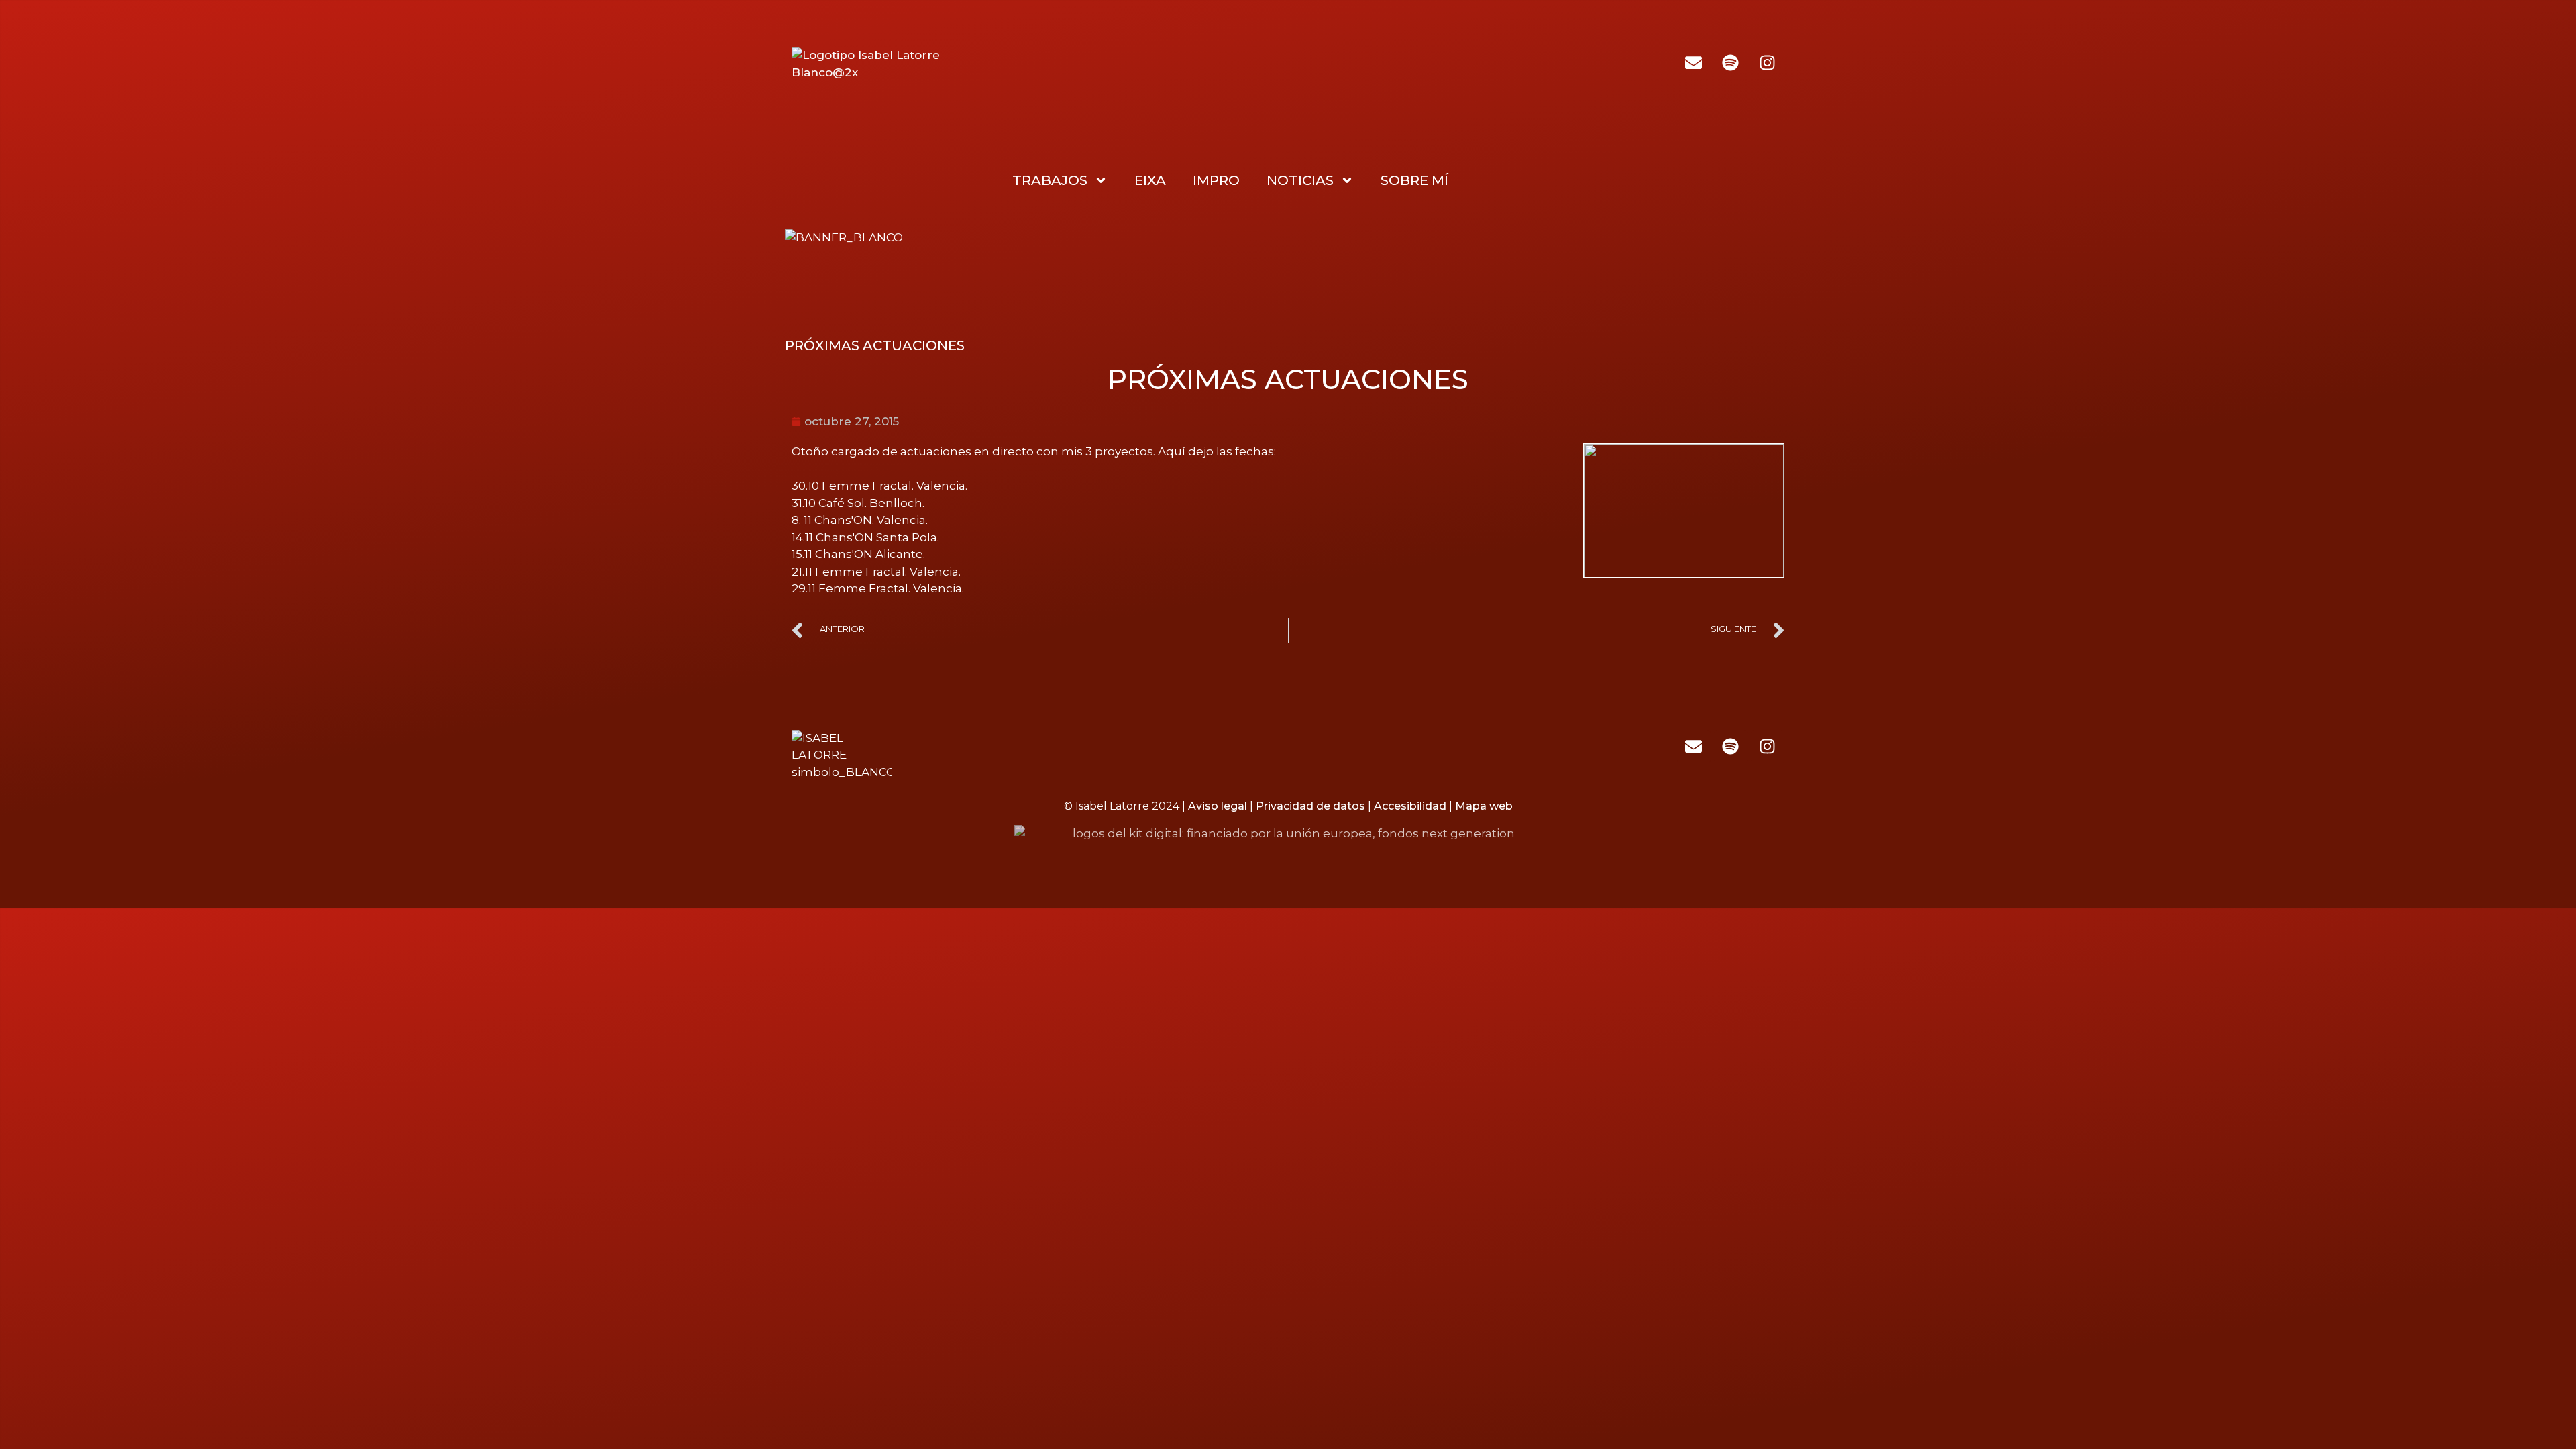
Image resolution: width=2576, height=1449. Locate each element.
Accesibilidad (1410, 806)
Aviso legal (1218, 806)
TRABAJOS (1050, 180)
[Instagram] (1767, 62)
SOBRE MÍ (1414, 180)
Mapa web (1484, 806)
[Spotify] (1730, 62)
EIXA (1150, 180)
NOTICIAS (1300, 180)
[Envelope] (1693, 62)
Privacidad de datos (1310, 806)
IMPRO (1216, 180)
